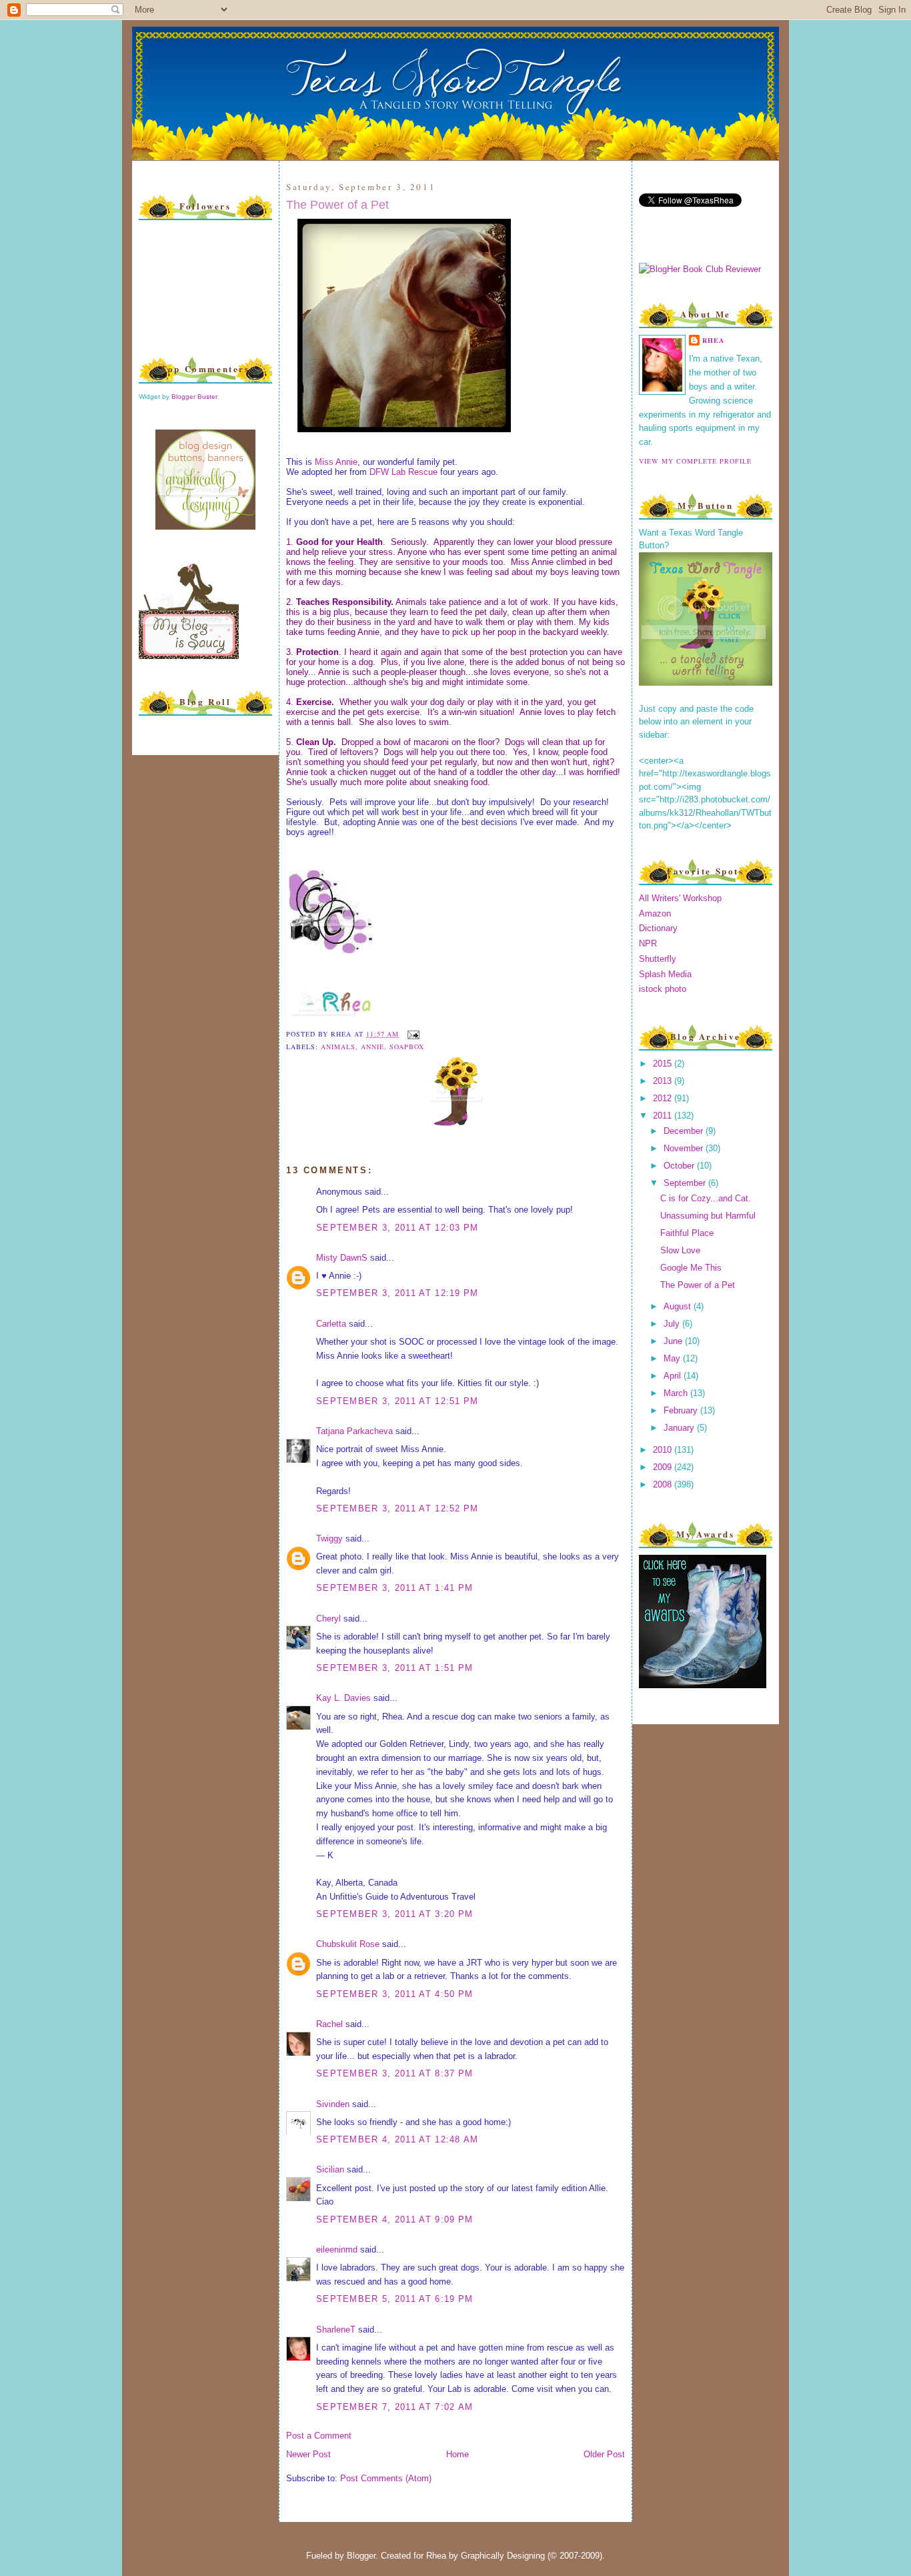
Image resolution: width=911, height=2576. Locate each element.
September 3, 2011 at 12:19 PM (397, 1293)
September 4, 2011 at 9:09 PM (394, 2219)
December (685, 1131)
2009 (664, 1467)
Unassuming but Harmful (708, 1216)
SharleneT (336, 2330)
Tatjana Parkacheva (354, 1431)
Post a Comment (319, 2436)
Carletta (331, 1324)
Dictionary (658, 928)
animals (338, 1047)
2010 (664, 1450)
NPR (648, 943)
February (682, 1410)
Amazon (655, 913)
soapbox (407, 1047)
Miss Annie (336, 462)
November (685, 1148)
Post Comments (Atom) (386, 2478)
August (679, 1306)
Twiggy (329, 1538)
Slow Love (680, 1250)
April (674, 1376)
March (677, 1393)
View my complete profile (695, 461)
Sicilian (330, 2169)
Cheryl (328, 1619)
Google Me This (691, 1268)
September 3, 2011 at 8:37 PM (394, 2073)
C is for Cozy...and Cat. (706, 1198)
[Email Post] (412, 1034)
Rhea (713, 340)
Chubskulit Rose (348, 1944)
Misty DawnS (342, 1258)
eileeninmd (337, 2249)
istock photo (663, 989)
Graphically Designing (503, 2556)
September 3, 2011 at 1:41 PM (394, 1588)
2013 (664, 1081)
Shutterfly (658, 959)
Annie (372, 1047)
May (673, 1358)
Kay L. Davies (343, 1698)
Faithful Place (687, 1233)
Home (458, 2454)
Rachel (329, 2024)
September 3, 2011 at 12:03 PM (397, 1228)
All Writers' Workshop (680, 898)
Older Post (604, 2454)
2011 (664, 1116)
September (686, 1183)
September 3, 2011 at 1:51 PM (394, 1668)
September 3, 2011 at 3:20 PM (394, 1914)
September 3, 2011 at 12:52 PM (397, 1508)
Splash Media (665, 974)
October (680, 1166)
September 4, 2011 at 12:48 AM (397, 2139)
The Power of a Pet (337, 205)
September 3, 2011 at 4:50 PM (394, 1994)
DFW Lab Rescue (403, 472)
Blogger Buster (194, 397)
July (673, 1324)
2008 (664, 1484)
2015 (664, 1064)
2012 (664, 1098)
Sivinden (333, 2104)
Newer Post (308, 2454)
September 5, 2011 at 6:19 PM (394, 2299)
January (680, 1428)
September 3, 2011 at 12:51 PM (397, 1401)
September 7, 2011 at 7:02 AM (394, 2407)
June (674, 1341)
